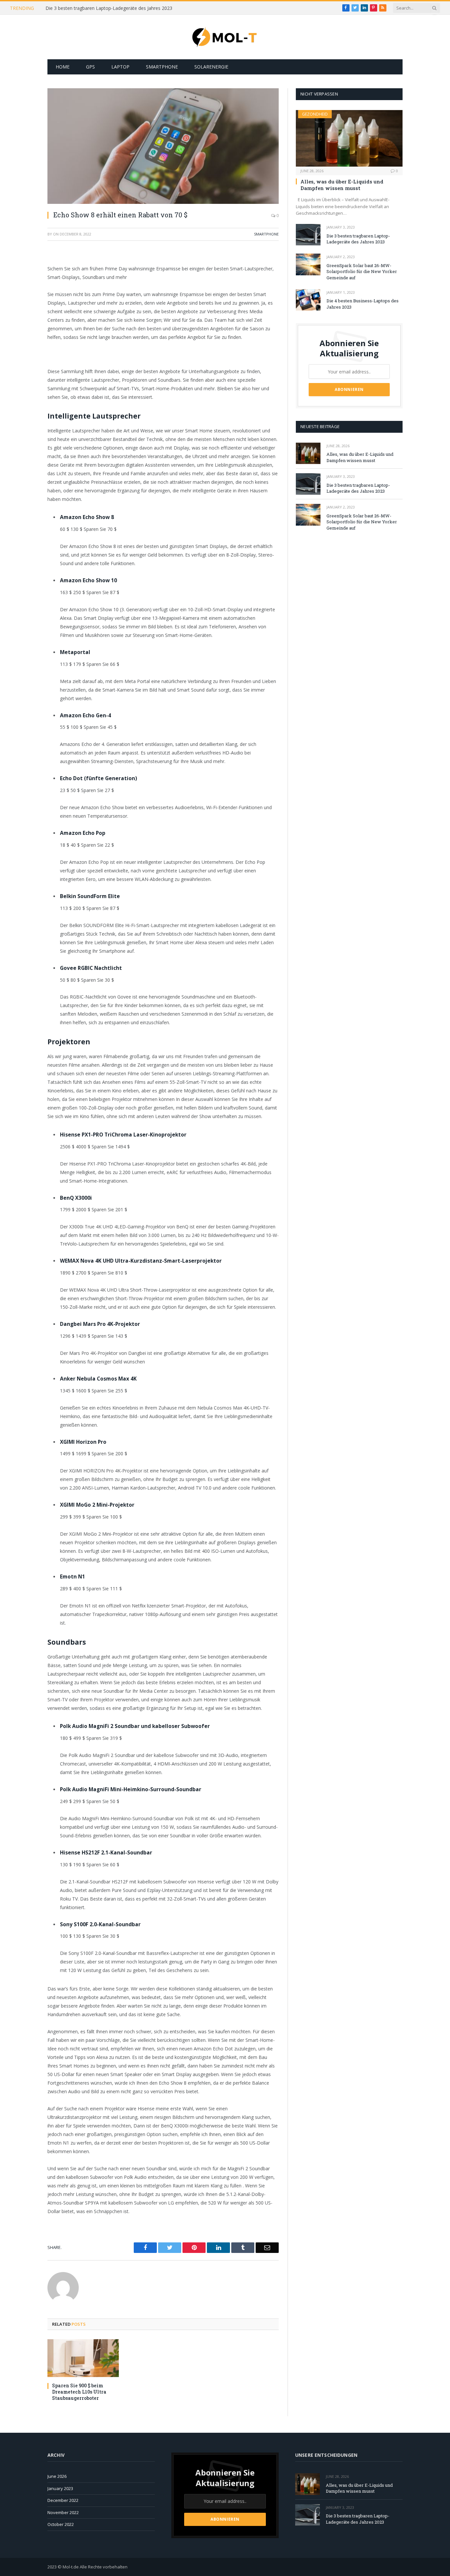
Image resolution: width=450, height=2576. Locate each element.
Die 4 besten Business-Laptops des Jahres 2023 (363, 304)
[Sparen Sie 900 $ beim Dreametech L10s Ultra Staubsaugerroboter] (83, 2358)
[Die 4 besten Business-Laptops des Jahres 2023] (308, 300)
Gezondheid (315, 114)
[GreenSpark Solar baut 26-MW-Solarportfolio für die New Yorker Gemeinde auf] (308, 264)
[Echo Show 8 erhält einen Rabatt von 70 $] (163, 146)
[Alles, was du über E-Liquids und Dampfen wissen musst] (349, 138)
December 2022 (63, 2500)
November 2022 (63, 2512)
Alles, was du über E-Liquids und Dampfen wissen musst (342, 185)
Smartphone (162, 67)
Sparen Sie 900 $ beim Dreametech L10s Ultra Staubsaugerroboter (79, 2392)
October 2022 (61, 2524)
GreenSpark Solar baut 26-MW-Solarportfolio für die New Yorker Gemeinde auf (362, 272)
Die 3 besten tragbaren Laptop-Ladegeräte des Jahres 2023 (109, 8)
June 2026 (57, 2476)
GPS (90, 67)
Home (63, 67)
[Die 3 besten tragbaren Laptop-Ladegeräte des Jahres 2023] (308, 235)
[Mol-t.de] (225, 37)
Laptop (120, 67)
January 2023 (60, 2488)
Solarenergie (211, 67)
